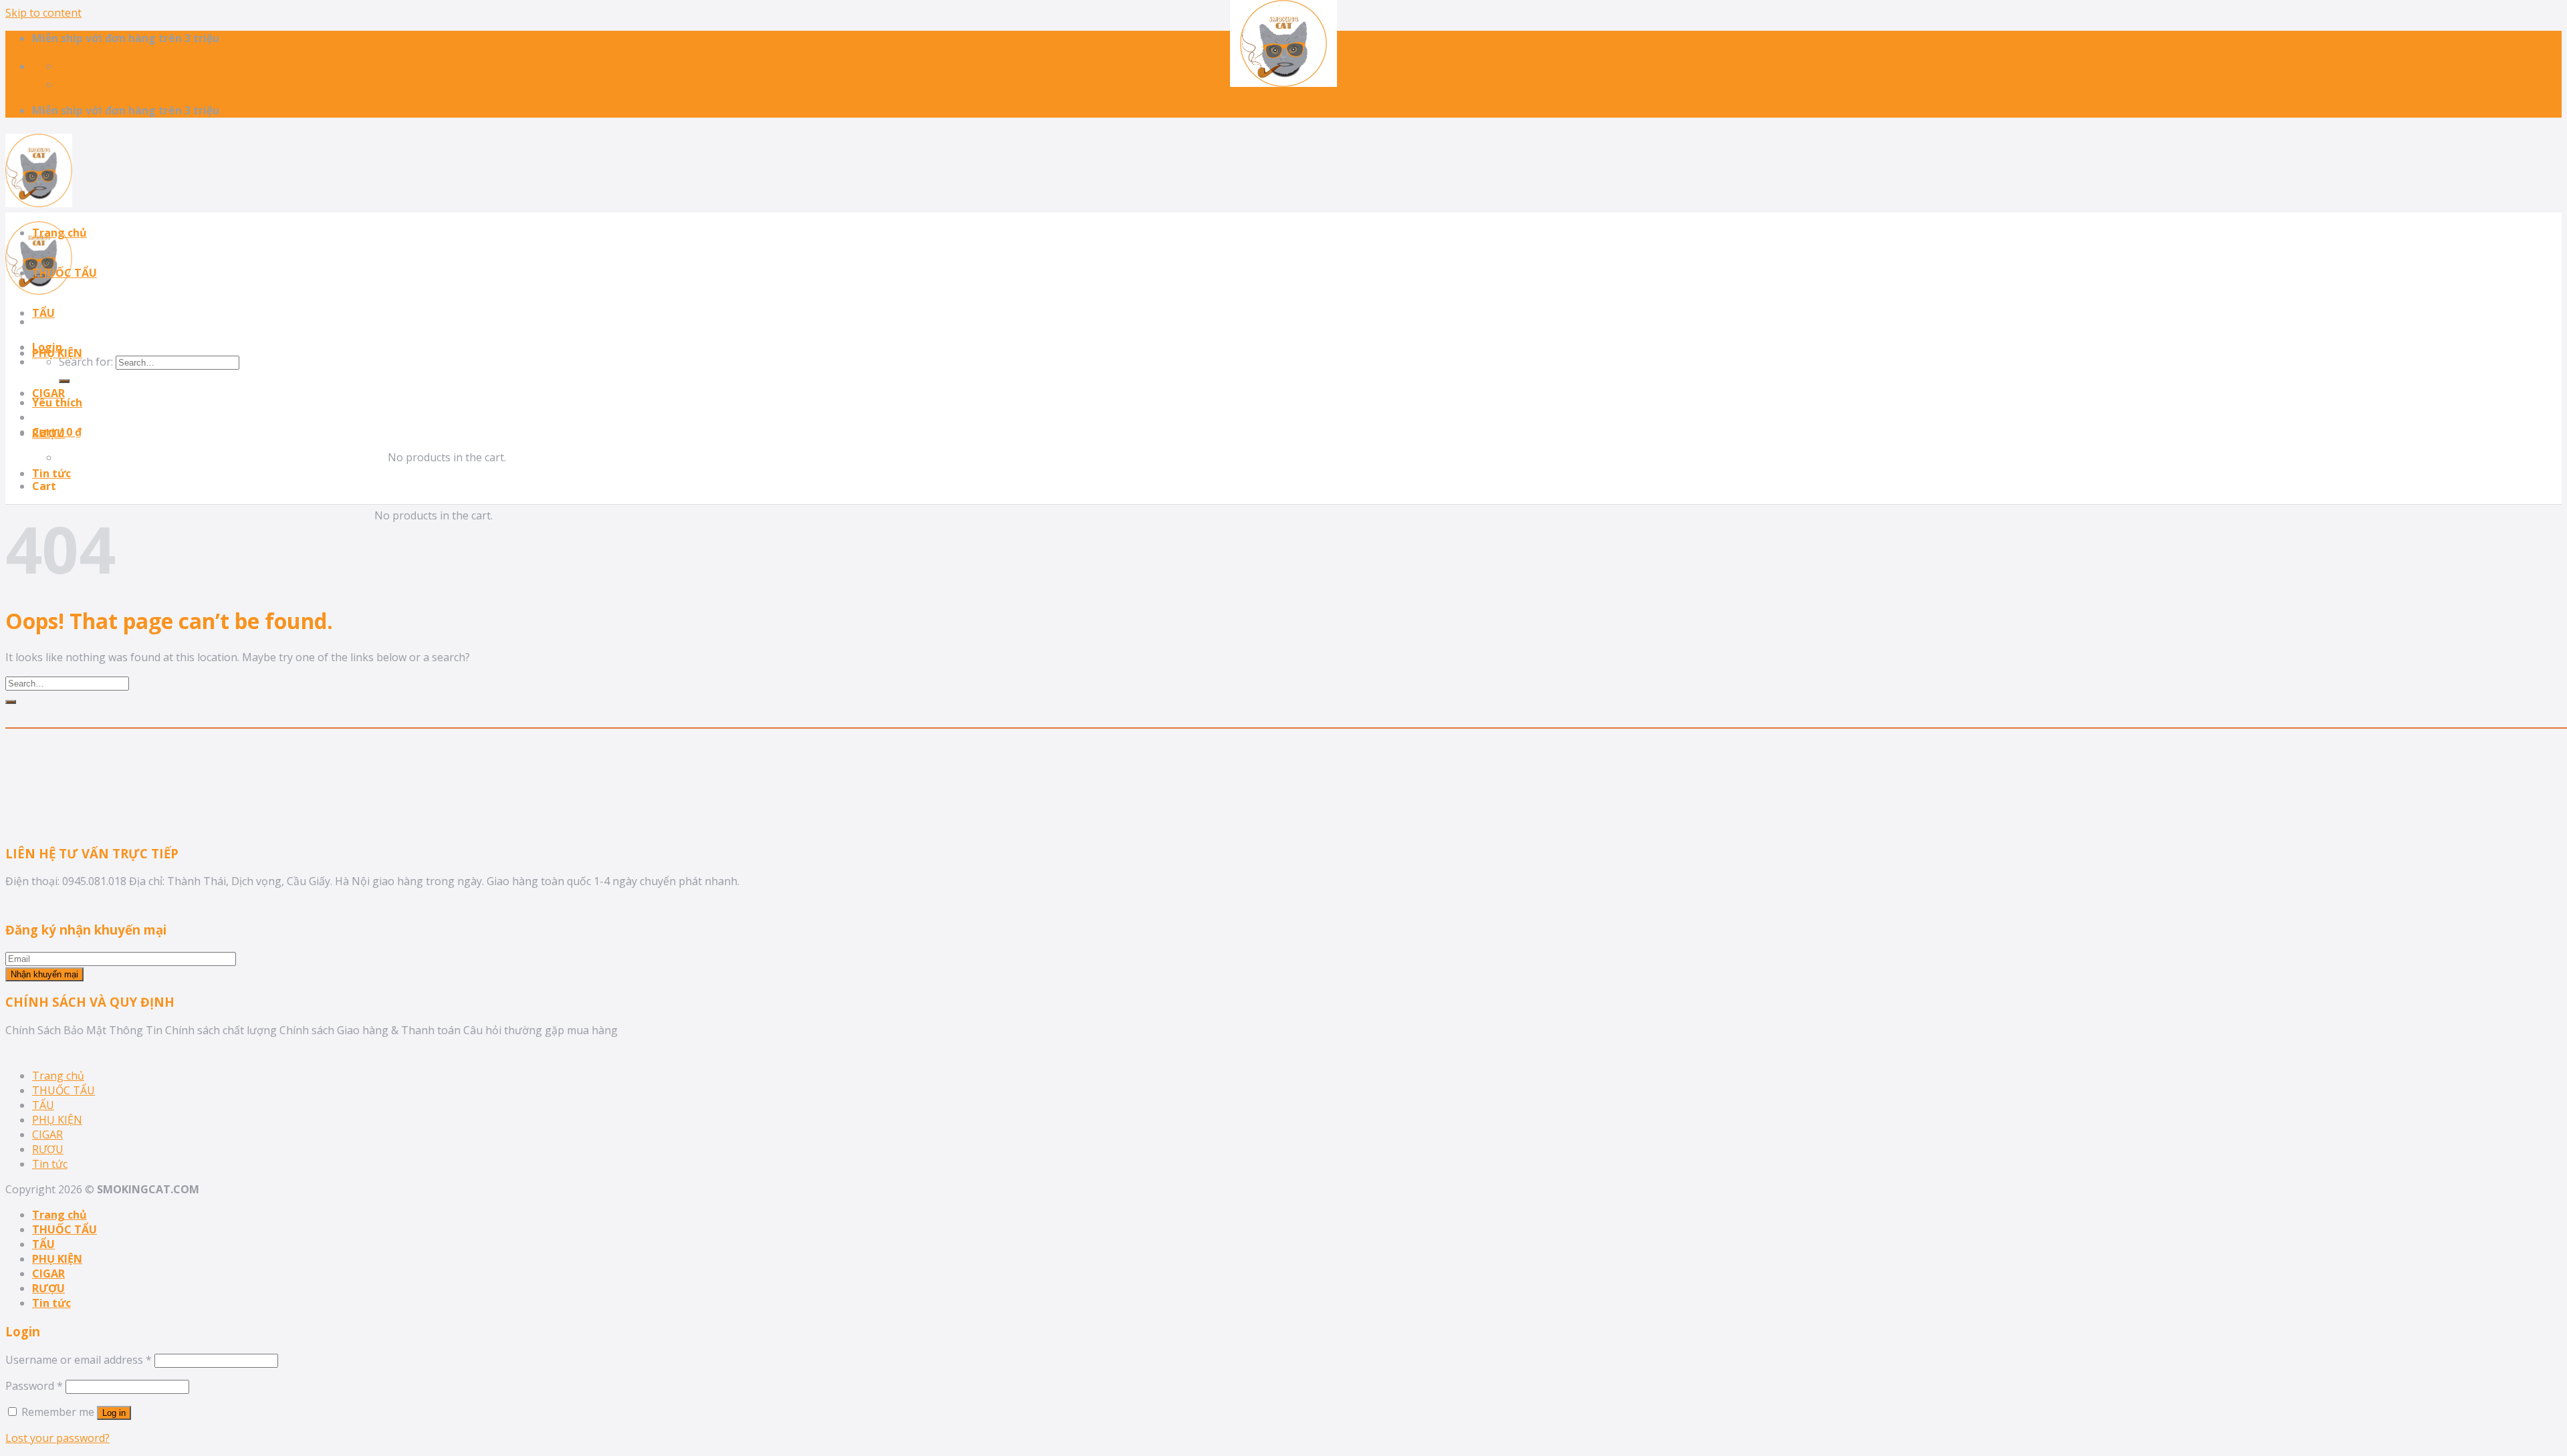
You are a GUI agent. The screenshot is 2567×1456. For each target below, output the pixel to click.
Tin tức (51, 473)
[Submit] (11, 702)
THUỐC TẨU (65, 273)
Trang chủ (59, 233)
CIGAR (48, 393)
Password (34, 1386)
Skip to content (43, 13)
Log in (114, 1413)
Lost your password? (57, 1438)
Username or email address (79, 1360)
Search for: (86, 362)
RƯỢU (48, 433)
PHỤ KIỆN (57, 353)
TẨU (43, 313)
